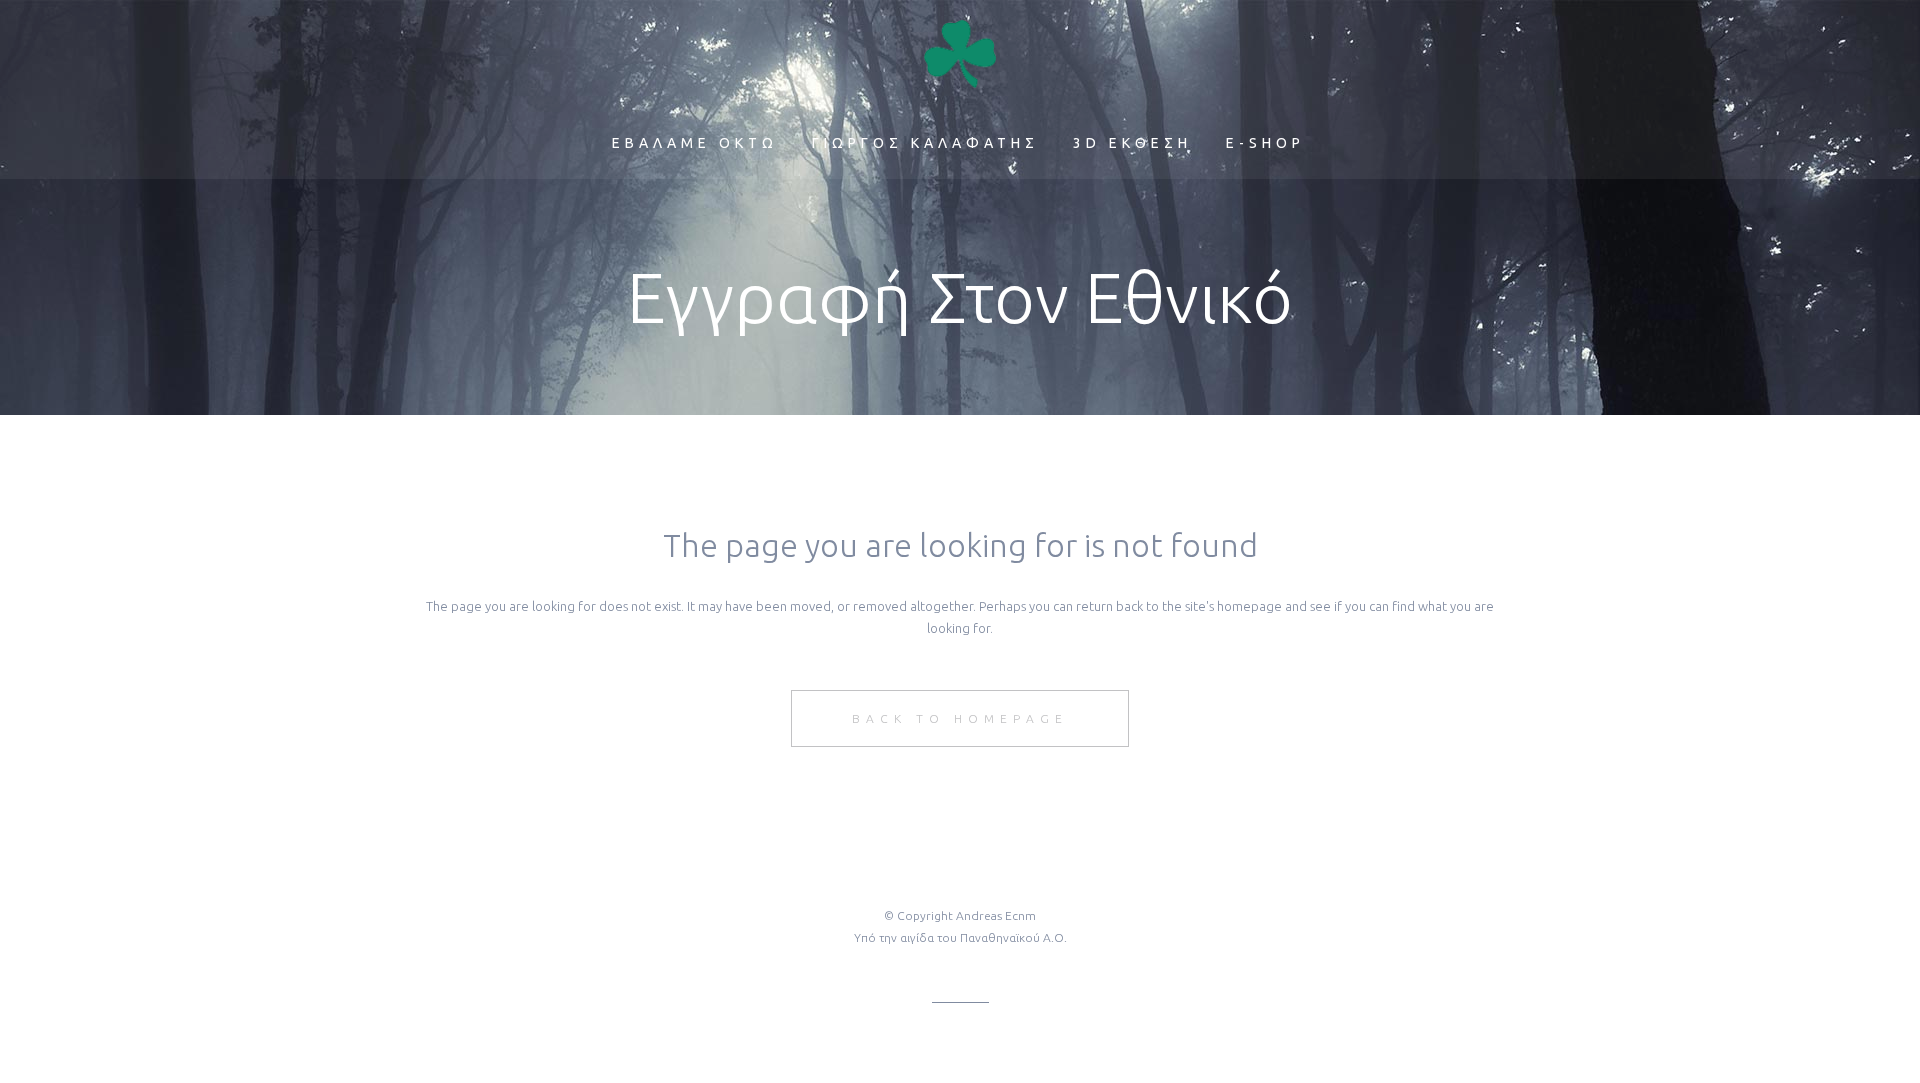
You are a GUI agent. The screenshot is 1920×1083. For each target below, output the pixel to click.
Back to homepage (960, 718)
